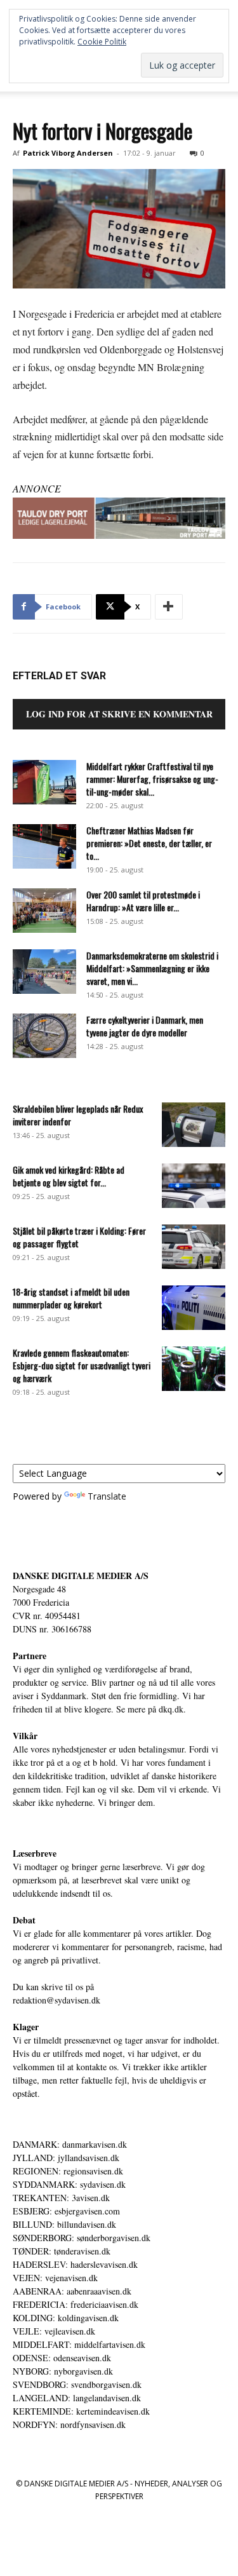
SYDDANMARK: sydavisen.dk (69, 2184)
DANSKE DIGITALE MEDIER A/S (81, 1576)
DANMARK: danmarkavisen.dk (70, 2144)
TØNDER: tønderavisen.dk (62, 2251)
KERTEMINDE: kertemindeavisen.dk (81, 2411)
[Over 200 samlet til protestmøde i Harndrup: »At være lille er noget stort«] (44, 911)
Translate (107, 1496)
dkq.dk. (172, 1709)
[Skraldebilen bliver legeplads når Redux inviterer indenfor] (194, 1125)
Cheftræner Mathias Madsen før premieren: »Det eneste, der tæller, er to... (149, 843)
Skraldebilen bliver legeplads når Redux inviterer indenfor (78, 1115)
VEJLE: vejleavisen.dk (54, 2331)
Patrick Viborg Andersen (68, 153)
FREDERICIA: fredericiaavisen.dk (76, 2304)
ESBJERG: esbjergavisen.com (66, 2211)
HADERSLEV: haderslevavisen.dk (75, 2264)
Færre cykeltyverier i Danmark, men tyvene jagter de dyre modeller (145, 1026)
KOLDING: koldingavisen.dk (66, 2318)
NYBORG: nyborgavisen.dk (63, 2371)
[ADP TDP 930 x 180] (119, 518)
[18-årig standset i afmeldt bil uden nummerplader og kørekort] (194, 1308)
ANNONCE (37, 488)
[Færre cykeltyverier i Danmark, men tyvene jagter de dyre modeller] (44, 1036)
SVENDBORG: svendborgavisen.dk (77, 2384)
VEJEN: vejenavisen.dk (55, 2278)
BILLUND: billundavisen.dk (64, 2224)
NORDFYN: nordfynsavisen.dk (69, 2424)
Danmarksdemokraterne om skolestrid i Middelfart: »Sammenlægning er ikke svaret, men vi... (152, 968)
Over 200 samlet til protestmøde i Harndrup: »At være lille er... (143, 901)
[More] (169, 607)
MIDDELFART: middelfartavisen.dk (79, 2344)
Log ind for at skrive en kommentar (119, 714)
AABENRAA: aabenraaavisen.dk (72, 2291)
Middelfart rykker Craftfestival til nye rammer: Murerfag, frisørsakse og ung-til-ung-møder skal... (152, 779)
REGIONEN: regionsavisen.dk (68, 2171)
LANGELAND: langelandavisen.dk (77, 2398)
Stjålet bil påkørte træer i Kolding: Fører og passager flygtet (79, 1237)
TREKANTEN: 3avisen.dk (61, 2198)
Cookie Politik (102, 42)
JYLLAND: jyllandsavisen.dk (66, 2158)
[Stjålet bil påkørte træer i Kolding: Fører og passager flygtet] (194, 1247)
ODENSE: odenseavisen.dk (62, 2358)
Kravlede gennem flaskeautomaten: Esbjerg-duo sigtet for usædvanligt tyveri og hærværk (82, 1365)
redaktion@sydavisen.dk (56, 2000)
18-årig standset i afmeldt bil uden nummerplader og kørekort (71, 1298)
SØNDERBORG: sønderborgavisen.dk (82, 2238)
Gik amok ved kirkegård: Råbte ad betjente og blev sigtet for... (69, 1176)
